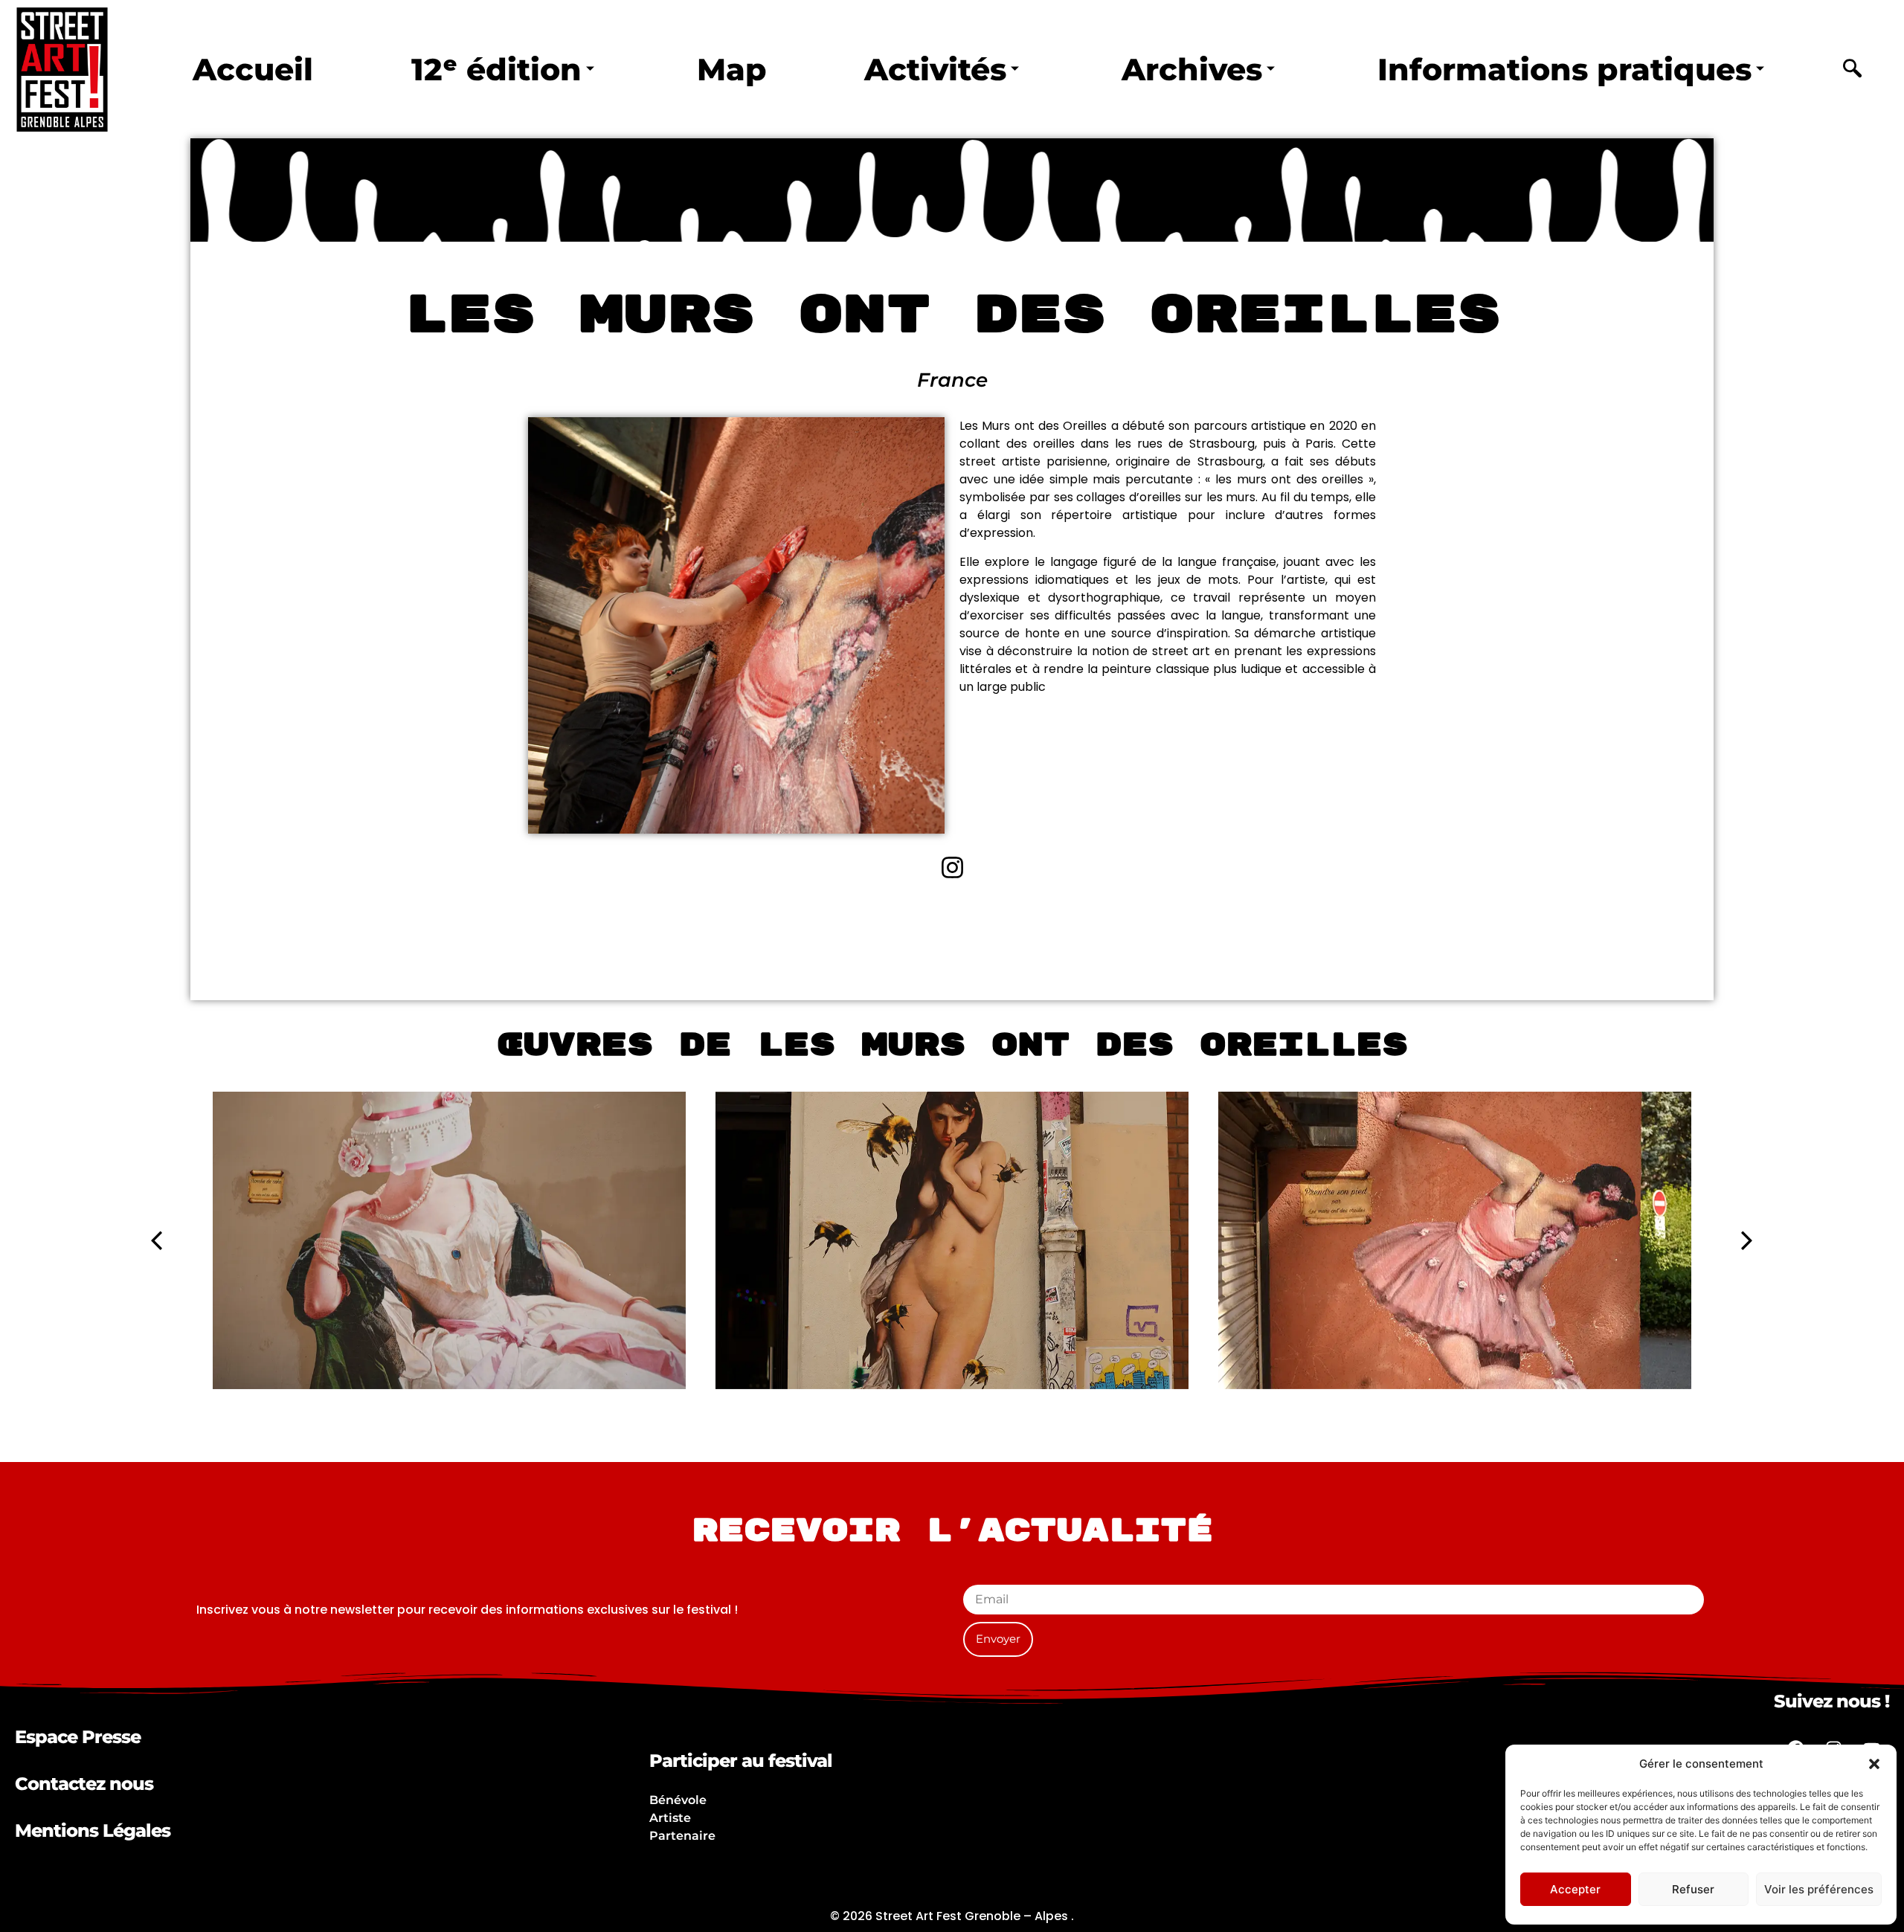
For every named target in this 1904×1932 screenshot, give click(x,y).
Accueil (253, 69)
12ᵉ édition (496, 69)
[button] (1874, 1764)
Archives (1192, 69)
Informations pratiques (1564, 69)
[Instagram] (952, 867)
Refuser (1693, 1889)
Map (732, 69)
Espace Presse (78, 1737)
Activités (935, 69)
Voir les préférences (1819, 1889)
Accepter (1575, 1889)
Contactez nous (84, 1784)
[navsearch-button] (1853, 70)
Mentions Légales (93, 1830)
